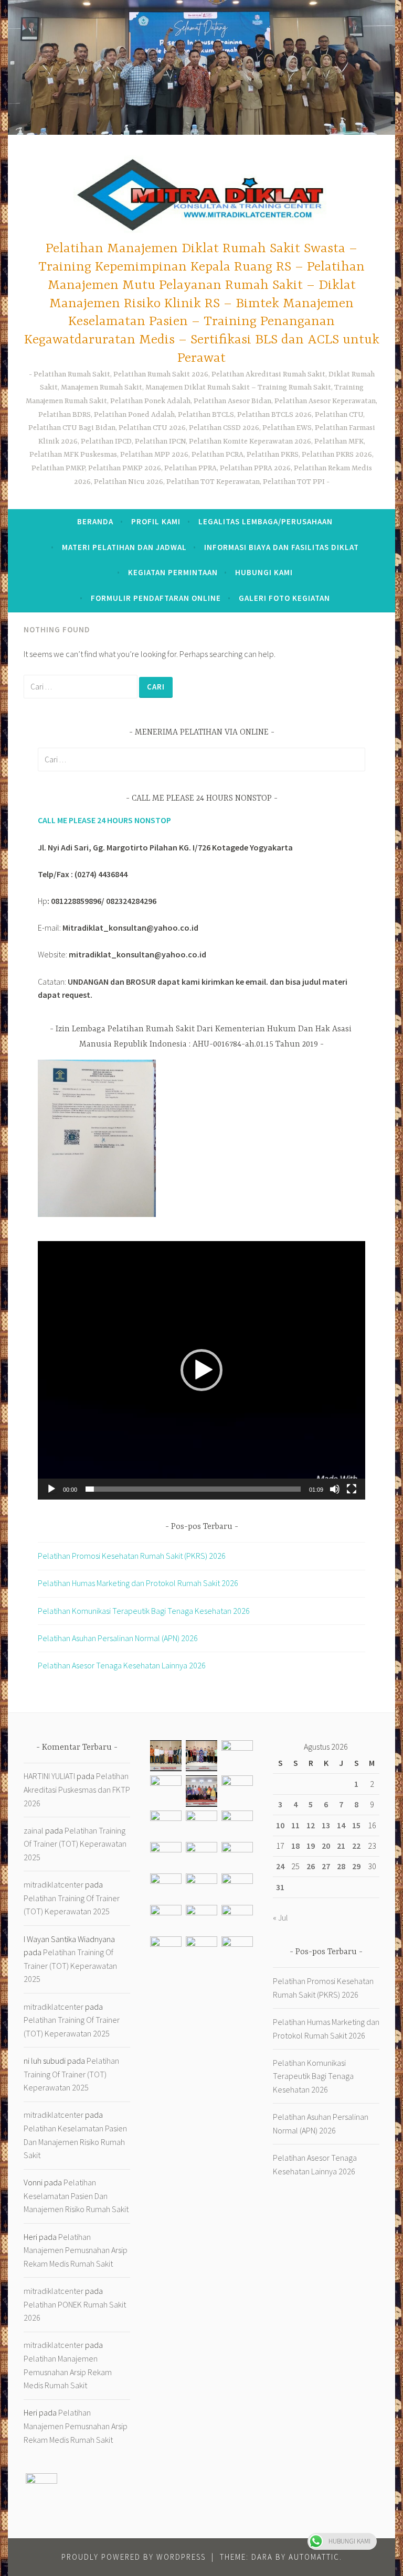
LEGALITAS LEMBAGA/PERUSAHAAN (266, 521)
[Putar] (51, 1489)
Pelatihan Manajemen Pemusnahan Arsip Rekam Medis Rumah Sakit (76, 2250)
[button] (201, 1370)
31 (280, 1887)
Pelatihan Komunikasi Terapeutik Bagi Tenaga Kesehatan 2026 (144, 1611)
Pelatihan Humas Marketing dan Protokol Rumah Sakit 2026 (138, 1583)
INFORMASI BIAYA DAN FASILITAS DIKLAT (282, 547)
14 (341, 1825)
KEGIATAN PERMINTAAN (173, 572)
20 (326, 1846)
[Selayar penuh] (352, 1489)
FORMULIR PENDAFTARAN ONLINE (156, 598)
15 (356, 1825)
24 (280, 1866)
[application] (201, 1370)
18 (295, 1846)
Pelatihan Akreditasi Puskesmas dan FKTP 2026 (77, 1789)
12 (311, 1825)
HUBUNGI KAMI (264, 572)
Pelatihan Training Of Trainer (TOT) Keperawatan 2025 (75, 1844)
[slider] (193, 1489)
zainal (34, 1830)
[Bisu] (335, 1489)
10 (280, 1825)
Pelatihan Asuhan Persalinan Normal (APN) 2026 (118, 1638)
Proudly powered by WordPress (134, 2557)
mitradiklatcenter (54, 1884)
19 (311, 1846)
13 (326, 1825)
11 (295, 1825)
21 (341, 1846)
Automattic (314, 2557)
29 (356, 1866)
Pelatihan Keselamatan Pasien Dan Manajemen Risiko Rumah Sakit (75, 2142)
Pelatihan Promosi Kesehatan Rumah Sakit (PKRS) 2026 (132, 1556)
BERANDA (95, 521)
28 (341, 1866)
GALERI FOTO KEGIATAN (284, 598)
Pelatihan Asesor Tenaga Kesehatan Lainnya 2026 (122, 1665)
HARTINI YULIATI (49, 1776)
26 (311, 1866)
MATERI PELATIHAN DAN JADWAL (124, 547)
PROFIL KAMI (156, 521)
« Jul (280, 1917)
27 (326, 1866)
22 (356, 1846)
